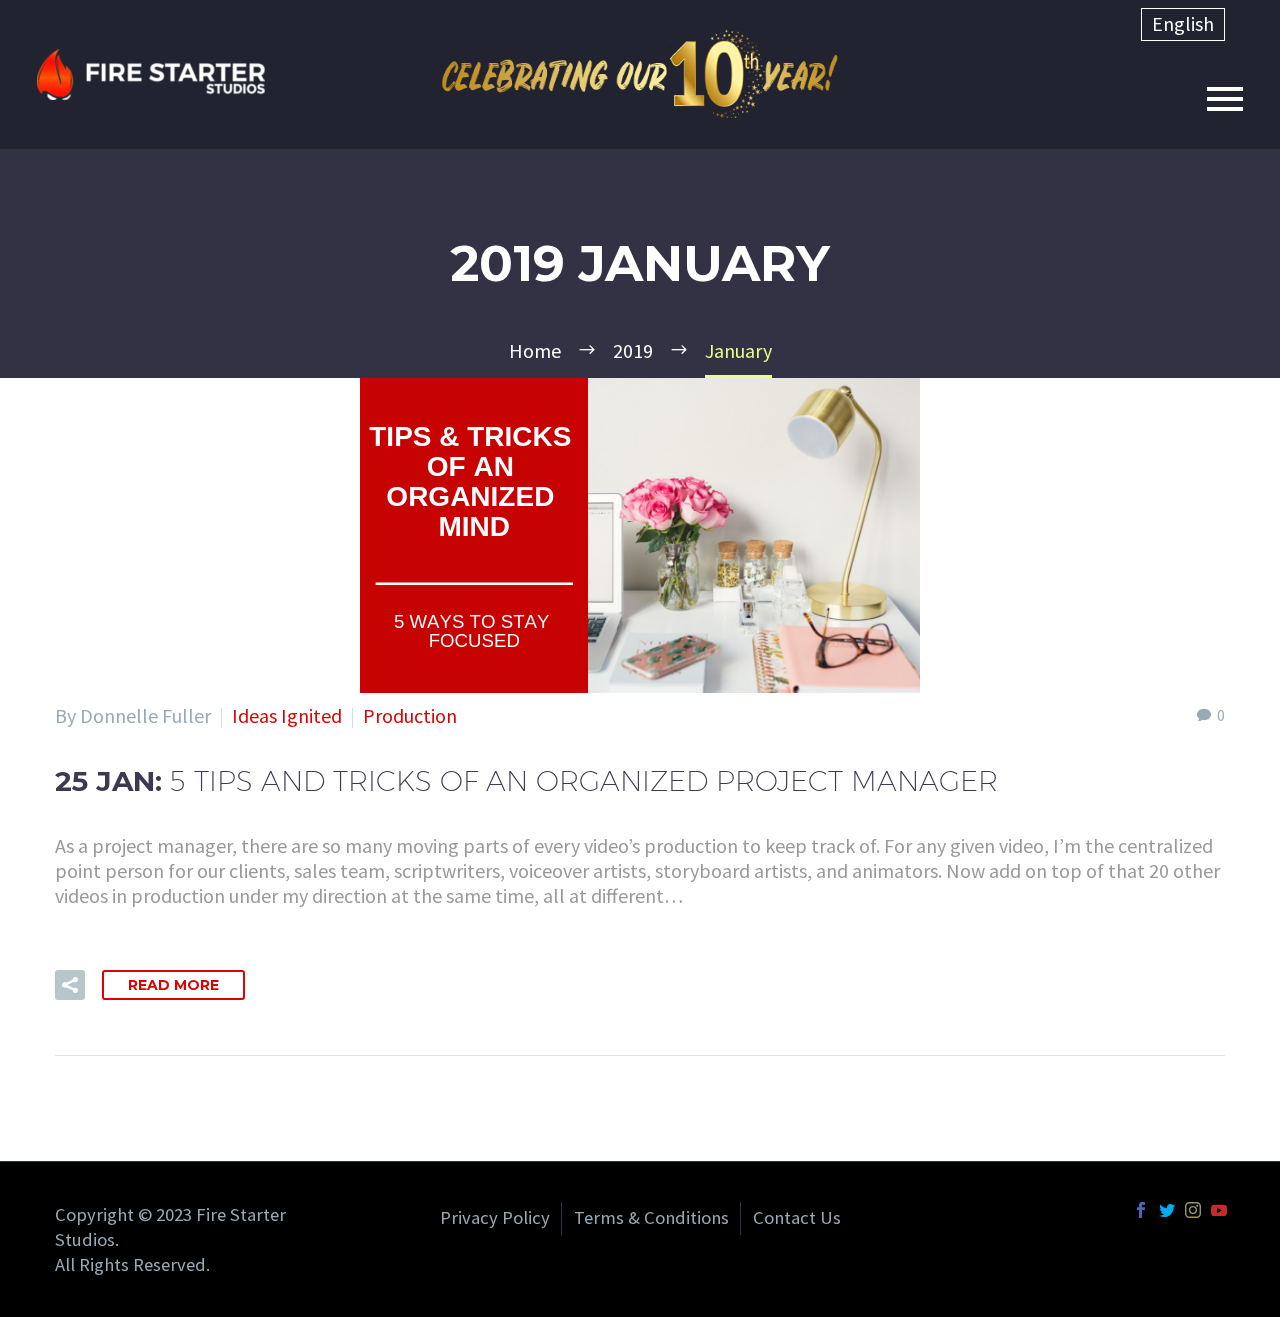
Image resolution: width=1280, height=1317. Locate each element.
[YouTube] (1219, 1210)
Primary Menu (1225, 99)
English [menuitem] (1183, 23)
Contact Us (797, 1218)
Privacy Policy (495, 1218)
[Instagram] (1193, 1210)
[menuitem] (1183, 24)
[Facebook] (1141, 1210)
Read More (173, 985)
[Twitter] (1167, 1210)
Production (410, 715)
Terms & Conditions (651, 1218)
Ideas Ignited (287, 715)
